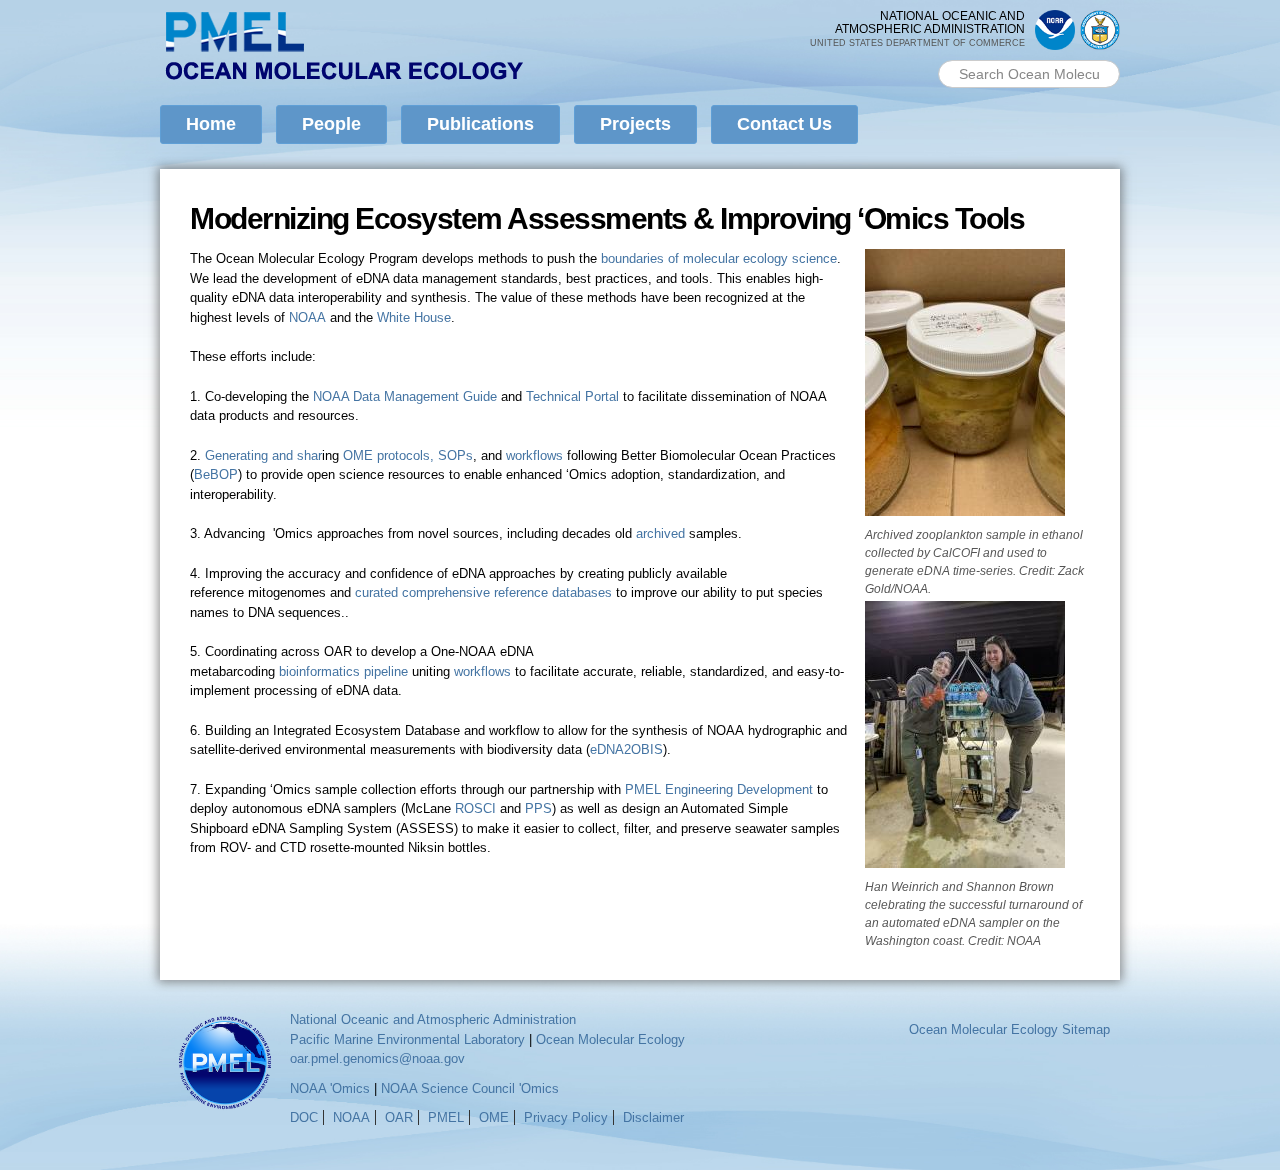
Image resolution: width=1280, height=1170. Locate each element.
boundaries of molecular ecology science (719, 258)
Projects (635, 124)
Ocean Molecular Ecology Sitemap (1009, 1029)
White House (414, 317)
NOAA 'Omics (330, 1088)
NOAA (307, 317)
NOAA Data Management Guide (405, 396)
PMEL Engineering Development (719, 789)
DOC (304, 1117)
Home (211, 124)
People (331, 124)
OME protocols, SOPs (408, 455)
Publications (480, 124)
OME (494, 1117)
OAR (399, 1117)
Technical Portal (572, 396)
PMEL (446, 1117)
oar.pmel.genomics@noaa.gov (377, 1058)
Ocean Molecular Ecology (610, 1039)
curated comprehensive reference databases (483, 592)
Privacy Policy (566, 1117)
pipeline (386, 671)
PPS (538, 808)
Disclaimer (653, 1117)
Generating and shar (263, 455)
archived (662, 533)
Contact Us (784, 124)
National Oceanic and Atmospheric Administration (433, 1019)
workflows (534, 455)
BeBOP (216, 474)
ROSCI (477, 808)
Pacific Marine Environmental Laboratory (407, 1039)
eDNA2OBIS (626, 749)
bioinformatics (319, 671)
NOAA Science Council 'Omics (470, 1088)
